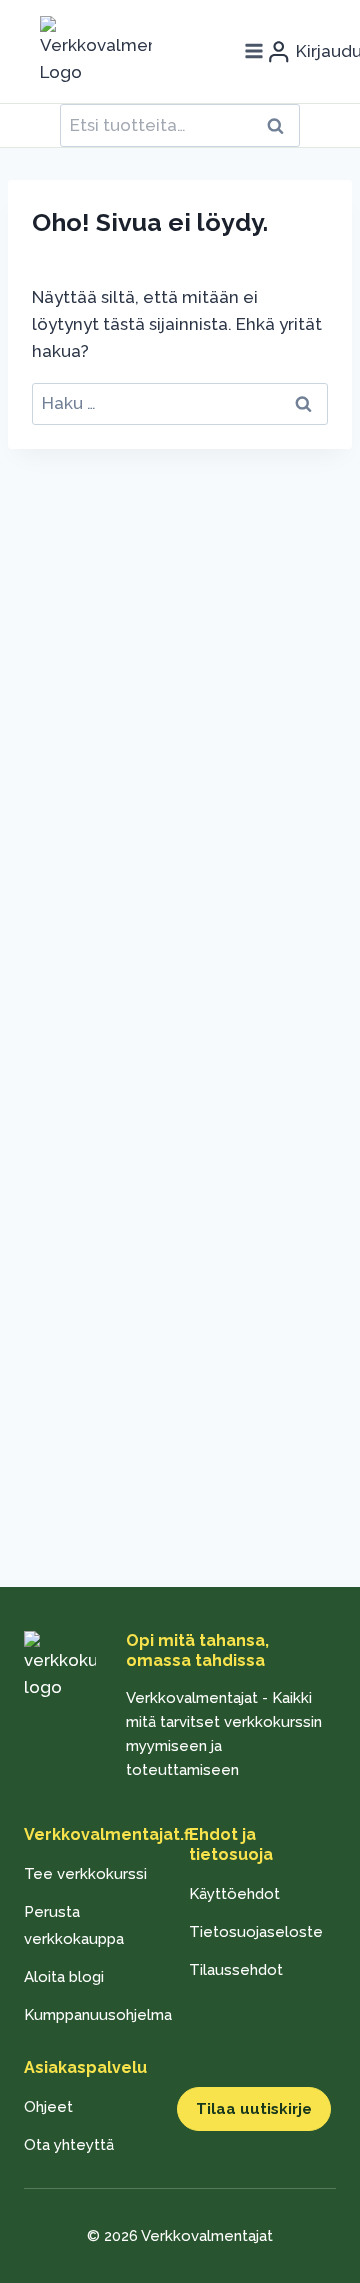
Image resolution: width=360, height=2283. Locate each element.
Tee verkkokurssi (85, 1874)
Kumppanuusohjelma (97, 2015)
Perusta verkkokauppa (74, 1925)
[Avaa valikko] (254, 51)
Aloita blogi (64, 1977)
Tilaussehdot (236, 1970)
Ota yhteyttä (69, 2145)
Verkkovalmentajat (207, 2236)
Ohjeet (48, 2107)
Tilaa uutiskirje (254, 2109)
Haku (281, 125)
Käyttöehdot (234, 1894)
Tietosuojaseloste (256, 1932)
